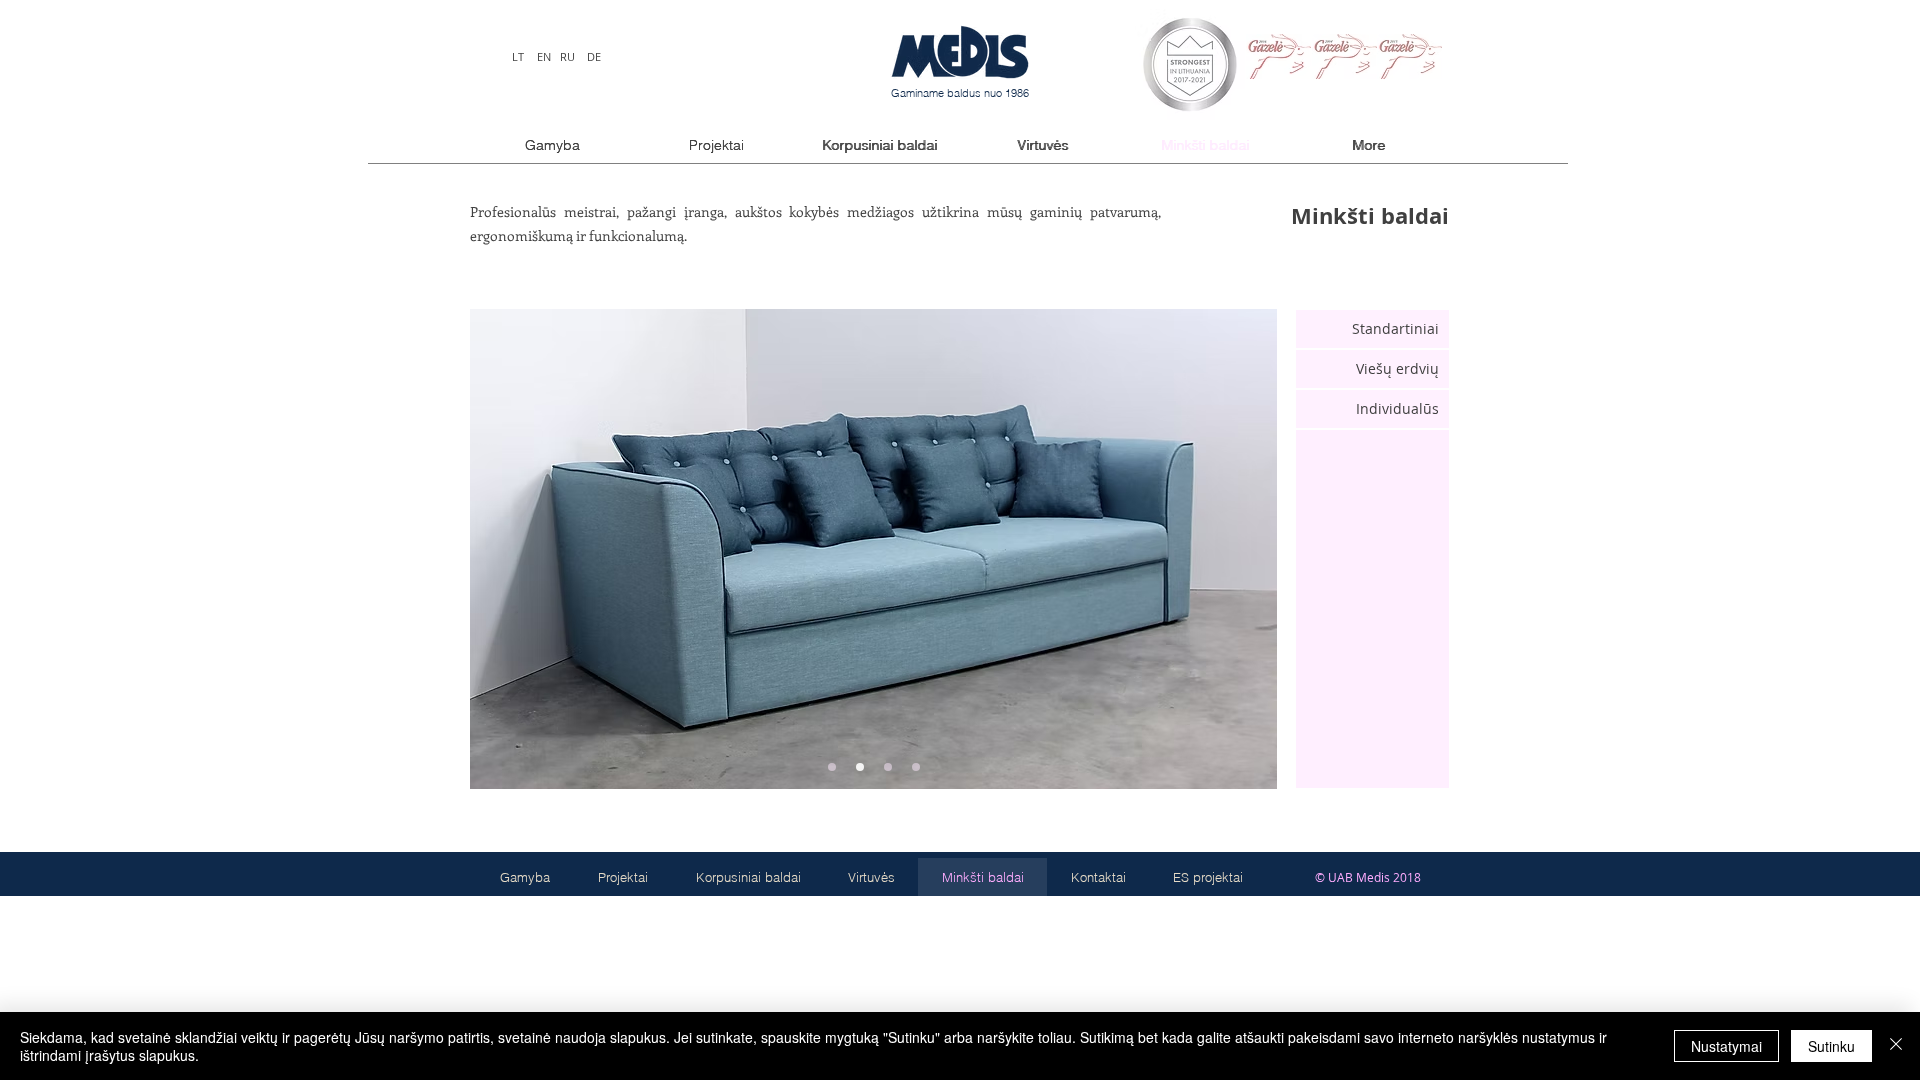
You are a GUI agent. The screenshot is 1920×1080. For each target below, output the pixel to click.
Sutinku (1831, 1046)
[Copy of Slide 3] (916, 767)
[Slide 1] (832, 767)
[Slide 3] (888, 767)
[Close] (1896, 1046)
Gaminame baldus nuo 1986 (960, 93)
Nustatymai (1726, 1046)
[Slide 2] (860, 767)
